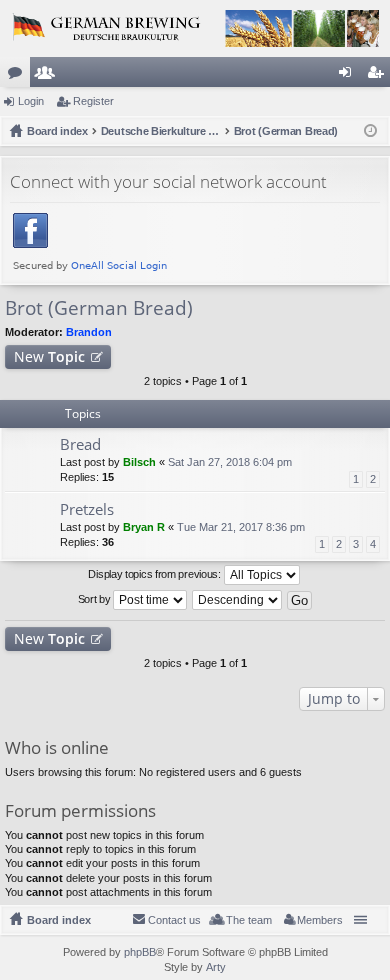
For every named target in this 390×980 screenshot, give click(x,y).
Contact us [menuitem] (174, 920)
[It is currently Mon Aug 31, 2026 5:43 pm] (370, 131)
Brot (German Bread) (99, 308)
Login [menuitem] (349, 76)
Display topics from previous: (155, 574)
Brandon (89, 332)
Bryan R (144, 527)
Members (49, 76)
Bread (80, 444)
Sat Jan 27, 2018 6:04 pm (230, 462)
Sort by (96, 599)
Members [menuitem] (320, 920)
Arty (216, 967)
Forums (19, 76)
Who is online (57, 747)
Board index (59, 920)
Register (93, 101)
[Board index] (195, 28)
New (49, 356)
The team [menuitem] (249, 920)
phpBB (140, 952)
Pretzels (87, 509)
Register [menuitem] (379, 76)
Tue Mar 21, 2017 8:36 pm (241, 527)
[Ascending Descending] (238, 600)
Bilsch (139, 462)
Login (31, 101)
